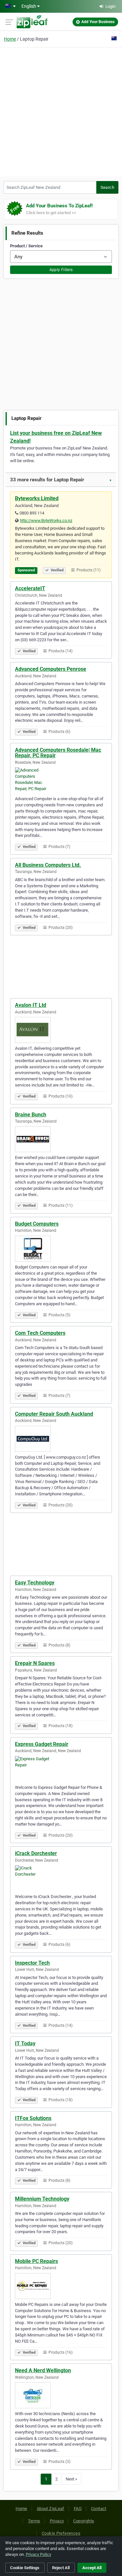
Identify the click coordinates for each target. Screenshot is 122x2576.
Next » (71, 2479)
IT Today (25, 2043)
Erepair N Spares (35, 1663)
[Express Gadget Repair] (61, 1769)
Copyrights (84, 2521)
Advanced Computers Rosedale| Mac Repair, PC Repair (58, 753)
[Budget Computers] (61, 1249)
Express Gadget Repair (42, 1744)
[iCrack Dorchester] (61, 1878)
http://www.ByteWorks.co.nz (46, 520)
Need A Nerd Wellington (43, 2370)
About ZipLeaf (51, 2509)
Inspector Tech (32, 1963)
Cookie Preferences (61, 2533)
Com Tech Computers (40, 1333)
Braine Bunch (31, 1115)
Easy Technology (35, 1583)
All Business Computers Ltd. (48, 865)
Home (10, 39)
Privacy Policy (38, 2554)
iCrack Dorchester (36, 1853)
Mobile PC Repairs (36, 2261)
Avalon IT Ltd (31, 1005)
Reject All (61, 2568)
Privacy (57, 2521)
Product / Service (26, 246)
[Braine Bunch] (61, 1139)
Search (107, 187)
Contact (99, 2509)
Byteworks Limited (37, 498)
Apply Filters (61, 270)
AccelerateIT (30, 588)
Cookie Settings (25, 2568)
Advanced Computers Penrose (51, 669)
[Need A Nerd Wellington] (61, 2395)
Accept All (92, 2568)
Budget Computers (37, 1224)
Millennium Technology (42, 2199)
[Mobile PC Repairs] (61, 2286)
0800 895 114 (32, 513)
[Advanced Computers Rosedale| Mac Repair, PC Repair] (61, 780)
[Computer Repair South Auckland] (61, 1439)
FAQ (78, 2509)
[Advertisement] (61, 111)
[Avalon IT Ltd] (61, 1030)
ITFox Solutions (33, 2118)
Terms (34, 2521)
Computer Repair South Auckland (54, 1414)
